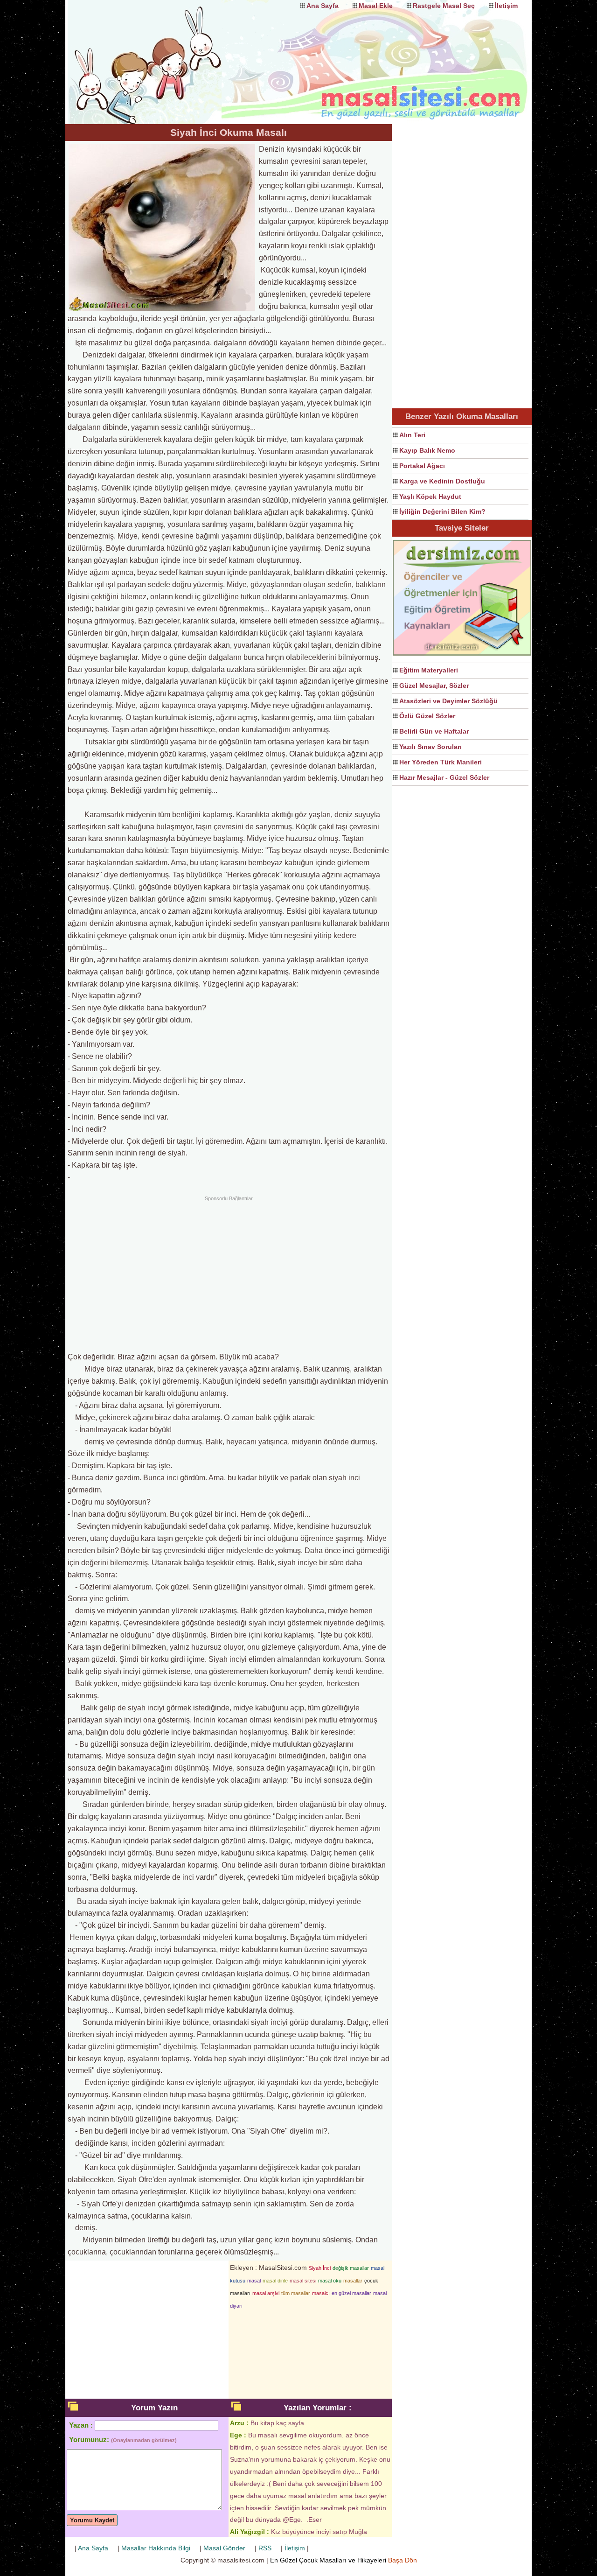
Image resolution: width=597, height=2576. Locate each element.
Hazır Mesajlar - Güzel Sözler (444, 777)
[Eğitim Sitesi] (462, 654)
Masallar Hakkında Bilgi (156, 2548)
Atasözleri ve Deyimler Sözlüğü (448, 701)
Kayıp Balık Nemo (427, 450)
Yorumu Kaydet (92, 2520)
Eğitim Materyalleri (429, 670)
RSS (265, 2548)
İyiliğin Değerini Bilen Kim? (442, 511)
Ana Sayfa (323, 6)
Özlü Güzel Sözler (427, 716)
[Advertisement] (229, 1273)
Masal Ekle (376, 6)
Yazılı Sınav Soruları (430, 747)
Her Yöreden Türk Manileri (441, 762)
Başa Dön (403, 2560)
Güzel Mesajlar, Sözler (434, 686)
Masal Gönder (224, 2548)
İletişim (506, 6)
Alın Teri (412, 435)
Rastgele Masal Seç (444, 6)
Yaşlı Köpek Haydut (430, 497)
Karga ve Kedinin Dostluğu (442, 481)
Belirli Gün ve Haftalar (434, 731)
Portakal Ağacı (422, 466)
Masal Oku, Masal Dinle (159, 54)
